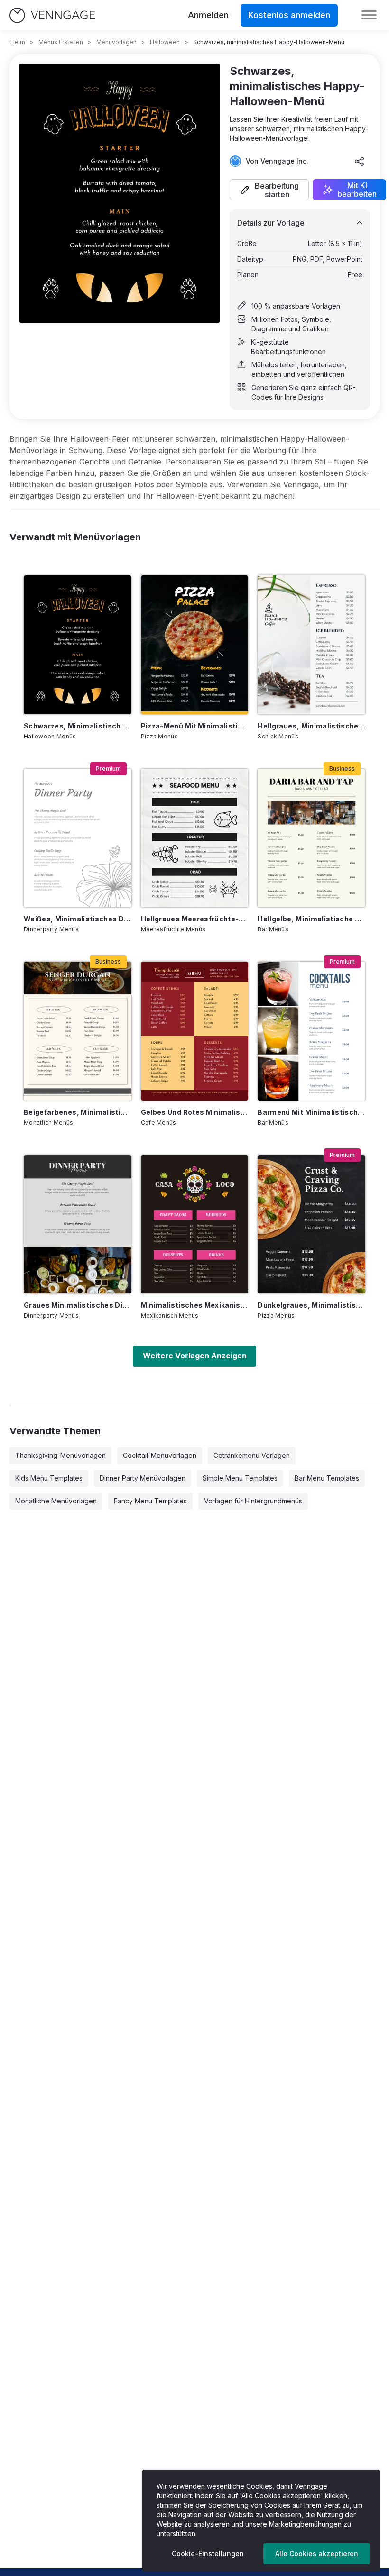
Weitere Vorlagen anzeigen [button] (195, 1356)
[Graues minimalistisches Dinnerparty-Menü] (78, 1224)
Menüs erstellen (61, 42)
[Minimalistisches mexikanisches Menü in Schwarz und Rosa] (195, 1224)
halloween (165, 42)
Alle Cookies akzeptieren (317, 2553)
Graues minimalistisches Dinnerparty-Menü (78, 1305)
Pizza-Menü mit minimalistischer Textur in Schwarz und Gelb (195, 726)
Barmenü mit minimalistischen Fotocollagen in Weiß (311, 1112)
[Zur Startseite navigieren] (52, 15)
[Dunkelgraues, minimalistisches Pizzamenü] (311, 1224)
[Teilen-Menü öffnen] (360, 161)
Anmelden (208, 15)
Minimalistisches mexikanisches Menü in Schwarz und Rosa (195, 1305)
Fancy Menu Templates (150, 1501)
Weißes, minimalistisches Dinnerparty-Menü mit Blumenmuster (78, 919)
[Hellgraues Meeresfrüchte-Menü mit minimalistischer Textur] (195, 838)
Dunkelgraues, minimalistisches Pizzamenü (311, 1305)
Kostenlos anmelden (289, 15)
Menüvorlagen (116, 42)
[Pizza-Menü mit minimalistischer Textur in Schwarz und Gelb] (195, 645)
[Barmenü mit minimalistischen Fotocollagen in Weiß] (311, 1031)
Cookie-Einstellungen (208, 2553)
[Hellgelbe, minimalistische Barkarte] (311, 838)
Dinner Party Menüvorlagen (143, 1478)
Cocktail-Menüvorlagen (160, 1455)
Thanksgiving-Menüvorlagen (60, 1455)
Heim (18, 42)
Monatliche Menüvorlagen (56, 1501)
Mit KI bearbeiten (357, 190)
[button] (269, 190)
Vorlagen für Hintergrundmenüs (253, 1501)
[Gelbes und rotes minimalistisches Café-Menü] (195, 1031)
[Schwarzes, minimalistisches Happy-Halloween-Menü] (78, 645)
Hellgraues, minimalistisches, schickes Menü (311, 726)
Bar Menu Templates (327, 1478)
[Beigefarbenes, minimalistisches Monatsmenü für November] (78, 1031)
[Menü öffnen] (369, 15)
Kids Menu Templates (49, 1478)
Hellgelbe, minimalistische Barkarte (311, 919)
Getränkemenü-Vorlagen (252, 1455)
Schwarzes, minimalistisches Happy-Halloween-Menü (78, 726)
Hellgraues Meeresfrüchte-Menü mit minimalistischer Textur (195, 919)
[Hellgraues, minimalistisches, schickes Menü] (311, 645)
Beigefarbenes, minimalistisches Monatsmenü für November (78, 1112)
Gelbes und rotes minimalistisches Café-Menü (195, 1112)
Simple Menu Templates (240, 1478)
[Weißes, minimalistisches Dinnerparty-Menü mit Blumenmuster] (78, 838)
